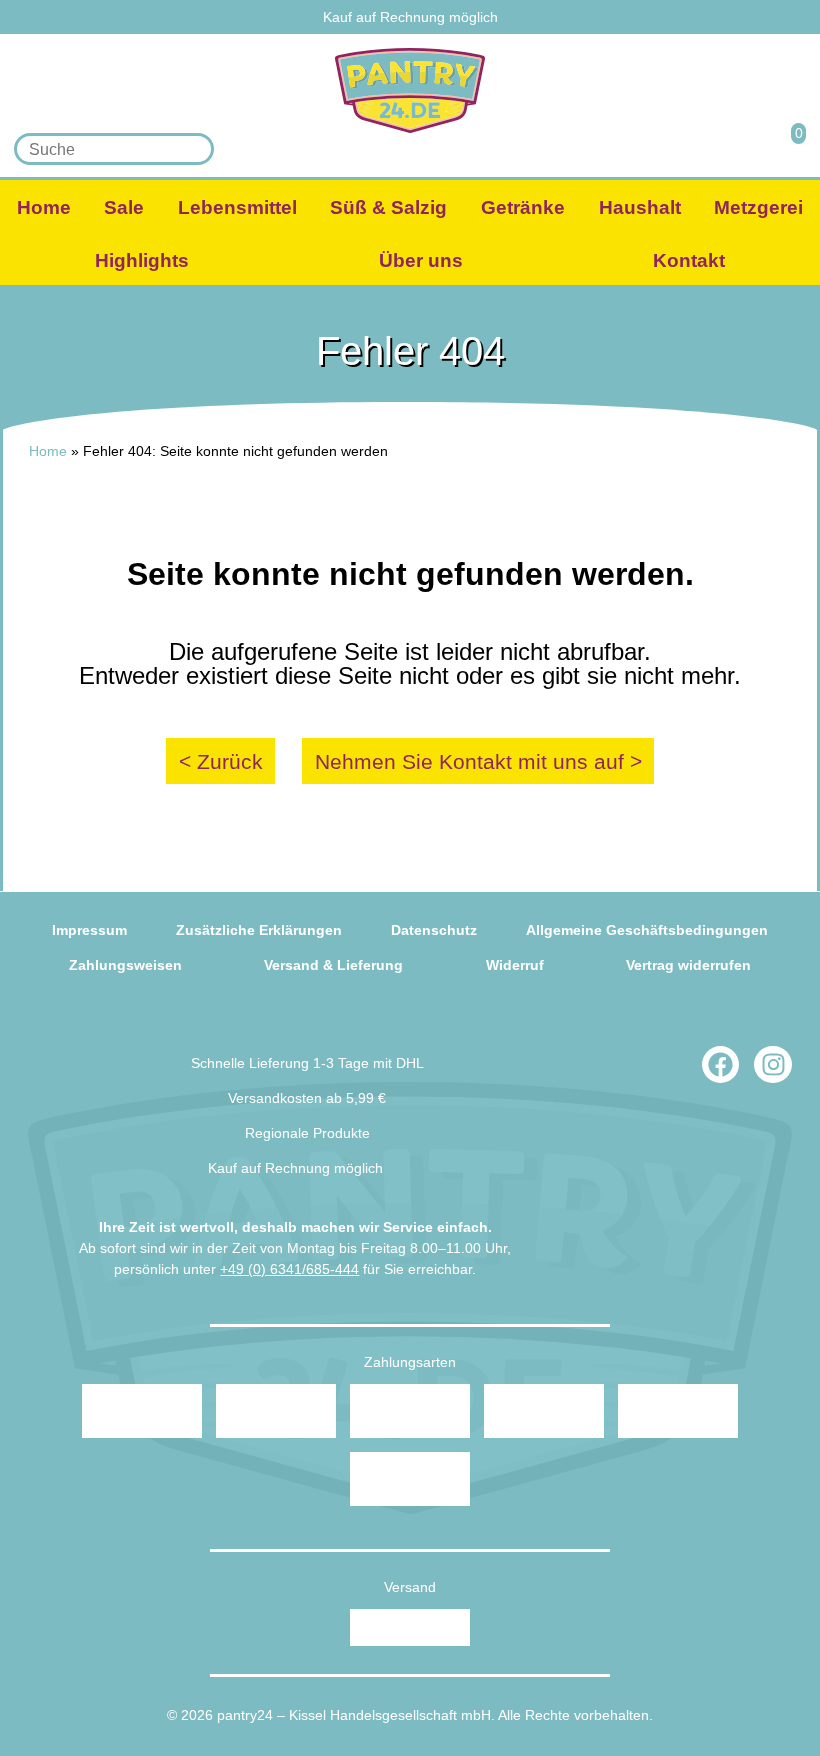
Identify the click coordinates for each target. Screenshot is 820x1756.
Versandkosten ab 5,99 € (307, 1098)
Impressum (89, 930)
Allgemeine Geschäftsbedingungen (647, 930)
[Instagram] (773, 1065)
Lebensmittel (237, 207)
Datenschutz (434, 930)
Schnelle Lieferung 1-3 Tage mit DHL (307, 1063)
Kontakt (689, 260)
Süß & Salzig (388, 207)
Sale (124, 207)
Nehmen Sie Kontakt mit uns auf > (478, 761)
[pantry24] (410, 90)
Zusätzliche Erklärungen (259, 930)
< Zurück (221, 761)
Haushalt (640, 207)
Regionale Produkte (307, 1133)
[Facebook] (721, 1065)
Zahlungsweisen (125, 965)
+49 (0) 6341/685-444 (289, 1269)
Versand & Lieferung (333, 965)
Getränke (523, 207)
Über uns (421, 260)
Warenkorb (786, 148)
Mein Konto (732, 148)
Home (44, 207)
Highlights (142, 260)
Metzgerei (758, 207)
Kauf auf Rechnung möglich (410, 17)
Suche (192, 149)
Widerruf (515, 965)
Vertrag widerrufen (688, 965)
